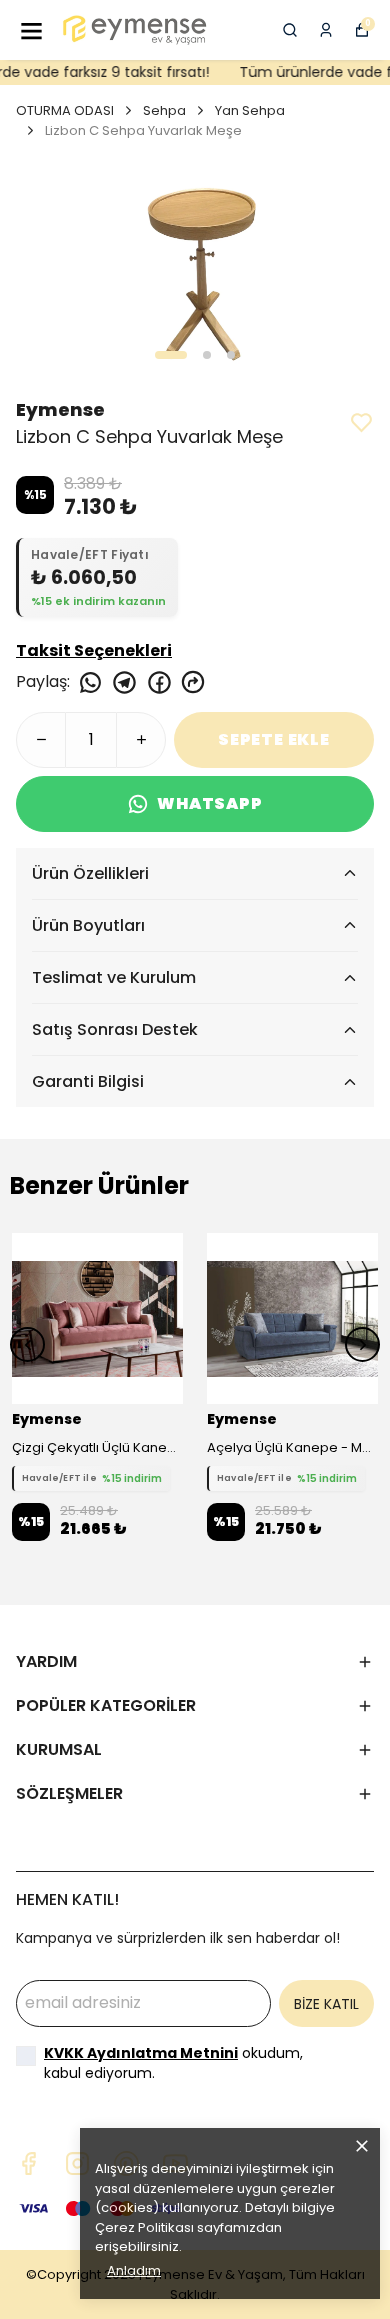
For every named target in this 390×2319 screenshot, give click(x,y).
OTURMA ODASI (65, 110)
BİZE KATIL (326, 2004)
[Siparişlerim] (326, 30)
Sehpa (164, 110)
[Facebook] (28, 2163)
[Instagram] (77, 2163)
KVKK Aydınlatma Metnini (141, 2053)
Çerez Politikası (144, 2227)
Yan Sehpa (250, 110)
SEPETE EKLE (274, 739)
